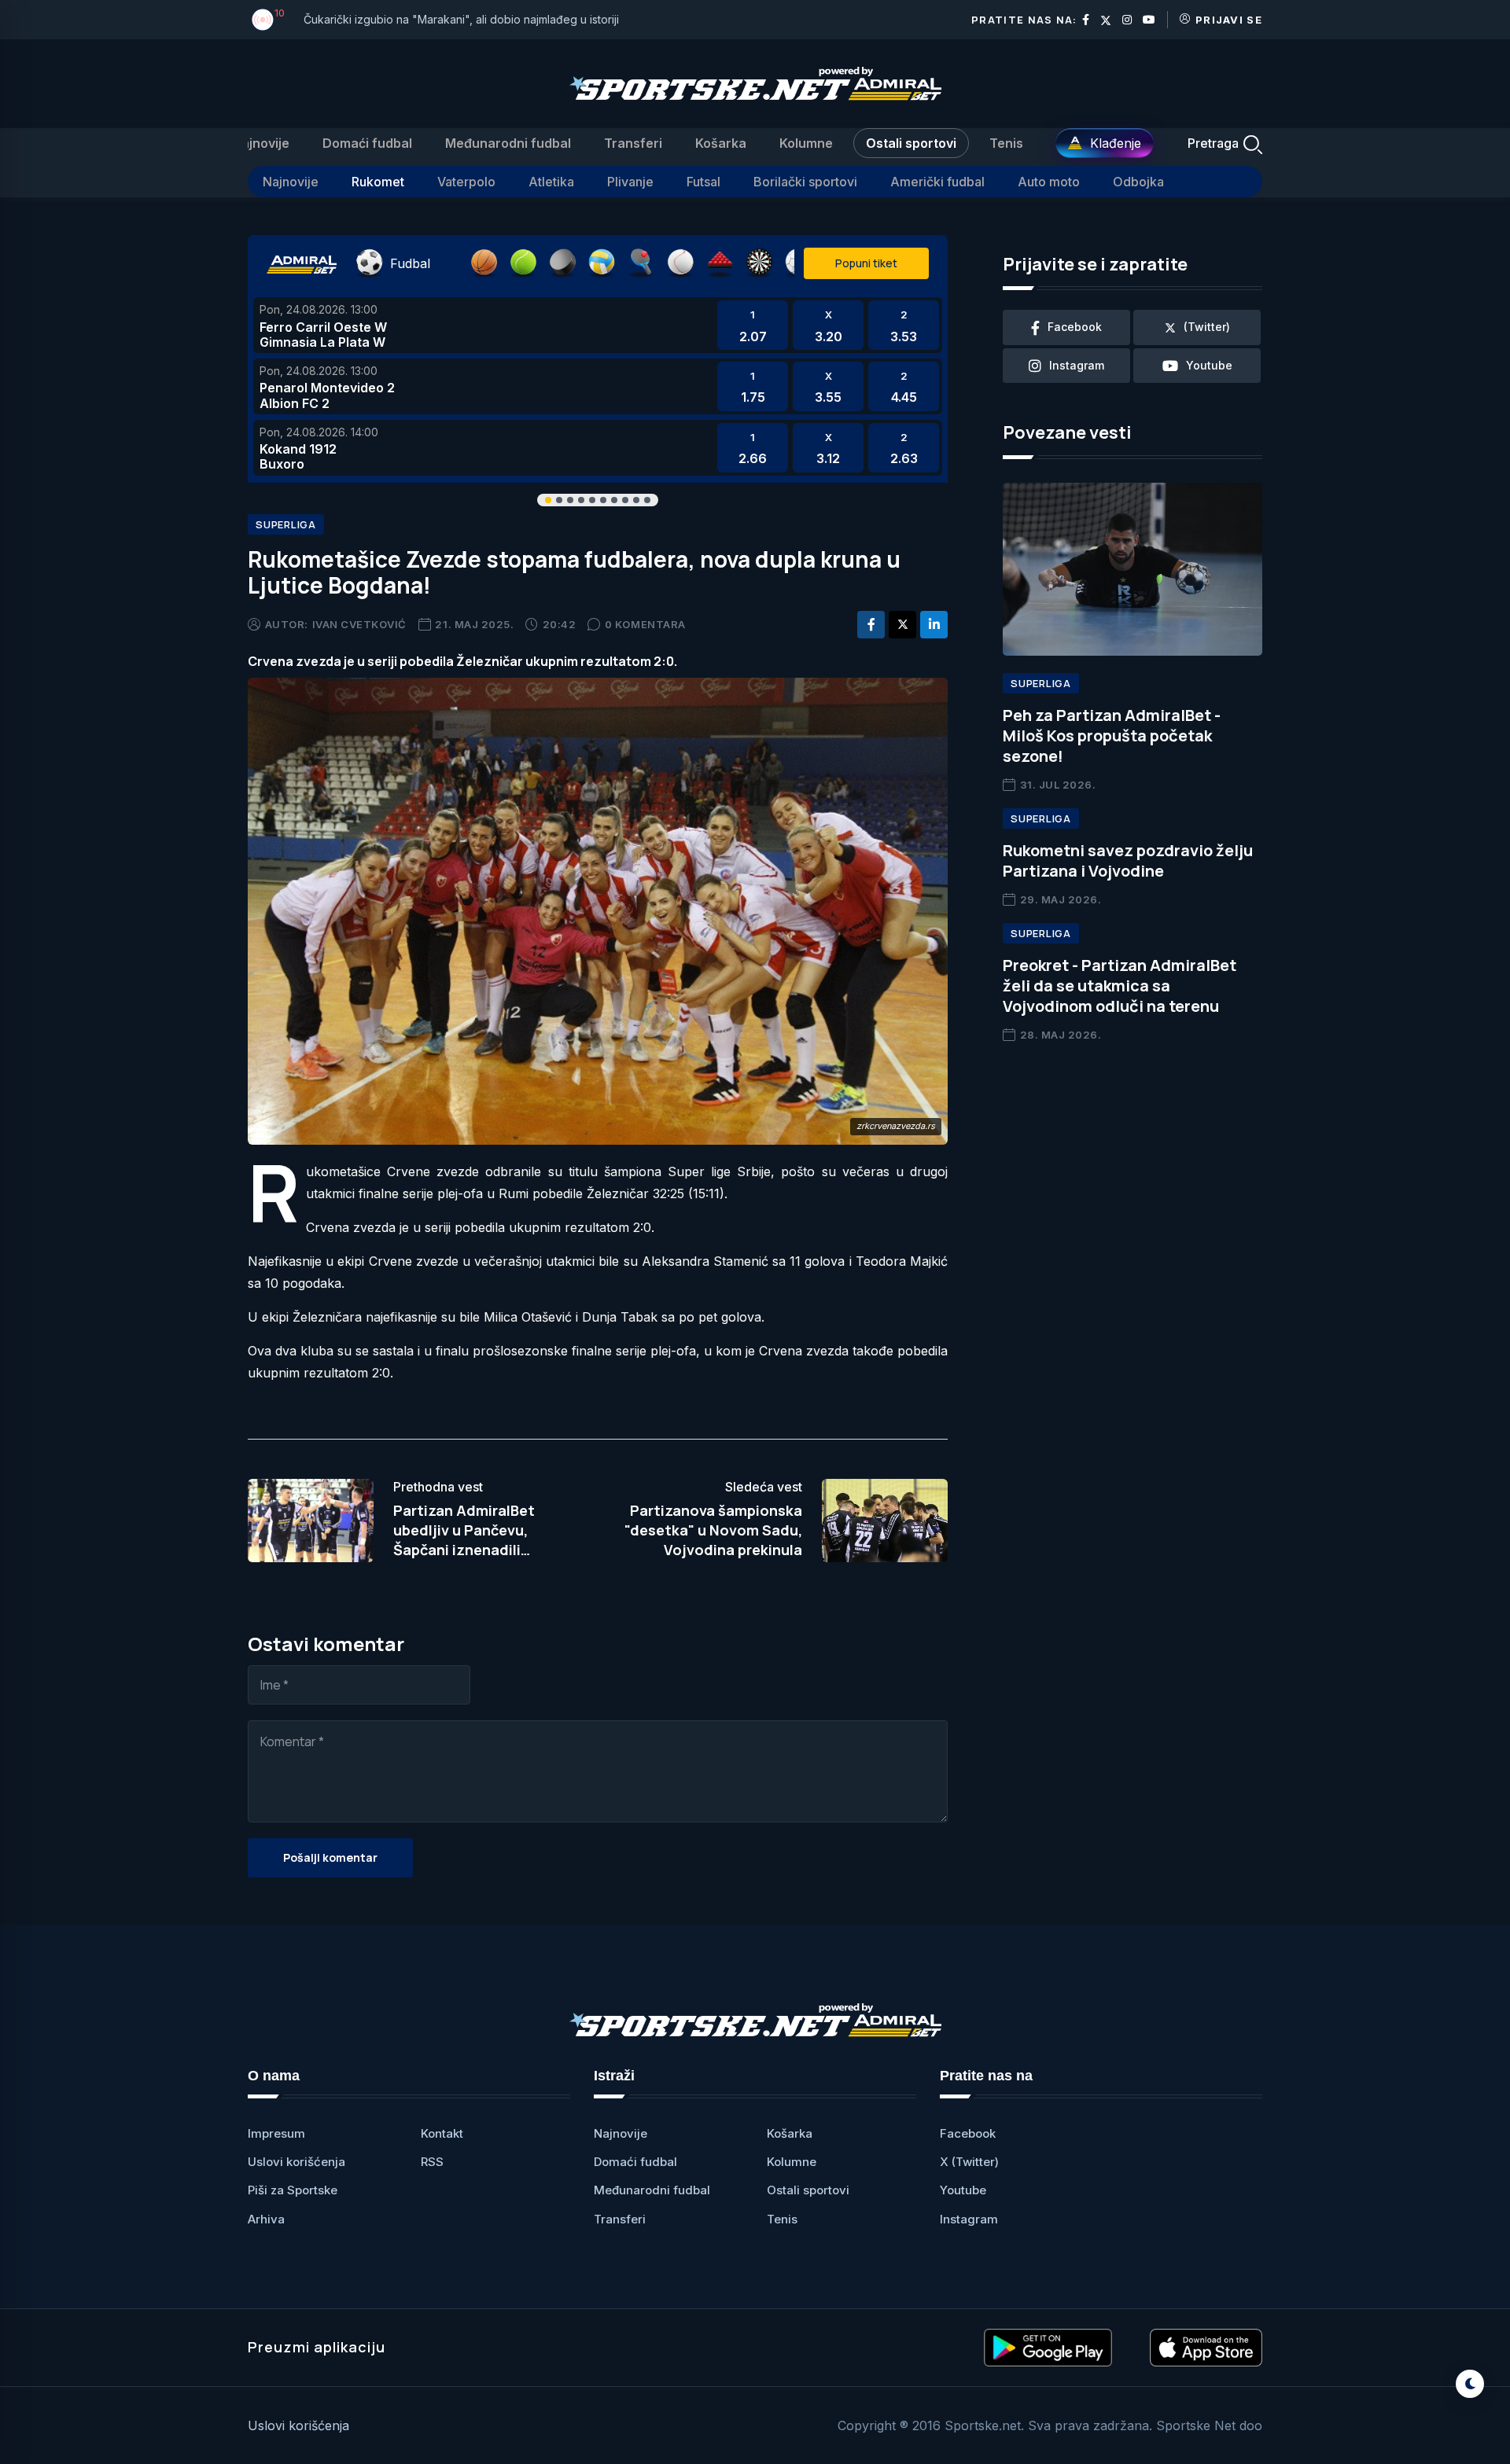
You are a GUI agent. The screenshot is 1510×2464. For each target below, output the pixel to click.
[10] (263, 20)
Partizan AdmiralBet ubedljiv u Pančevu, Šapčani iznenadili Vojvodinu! (464, 1540)
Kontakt (442, 2133)
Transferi (633, 143)
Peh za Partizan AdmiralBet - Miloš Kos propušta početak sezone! (1112, 736)
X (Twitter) (969, 2162)
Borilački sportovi (805, 182)
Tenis (1006, 143)
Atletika (551, 182)
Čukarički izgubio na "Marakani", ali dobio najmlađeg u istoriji (461, 19)
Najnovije (261, 143)
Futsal (703, 182)
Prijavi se (1229, 20)
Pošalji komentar (330, 1857)
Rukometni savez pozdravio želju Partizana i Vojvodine (1128, 861)
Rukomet (378, 182)
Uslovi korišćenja (296, 2162)
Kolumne (806, 143)
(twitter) (1207, 327)
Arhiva (266, 2219)
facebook (1075, 327)
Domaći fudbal (367, 143)
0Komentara (645, 624)
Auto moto (1049, 182)
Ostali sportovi (911, 143)
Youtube (963, 2190)
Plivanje (630, 182)
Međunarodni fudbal (508, 143)
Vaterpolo (466, 182)
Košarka (721, 143)
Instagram (969, 2219)
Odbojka (1138, 182)
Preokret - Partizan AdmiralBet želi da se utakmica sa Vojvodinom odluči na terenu (1120, 986)
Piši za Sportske (293, 2190)
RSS (432, 2162)
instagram (1077, 365)
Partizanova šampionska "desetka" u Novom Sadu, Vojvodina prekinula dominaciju (713, 1540)
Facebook (968, 2133)
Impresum (276, 2133)
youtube (1209, 365)
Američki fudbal (937, 182)
